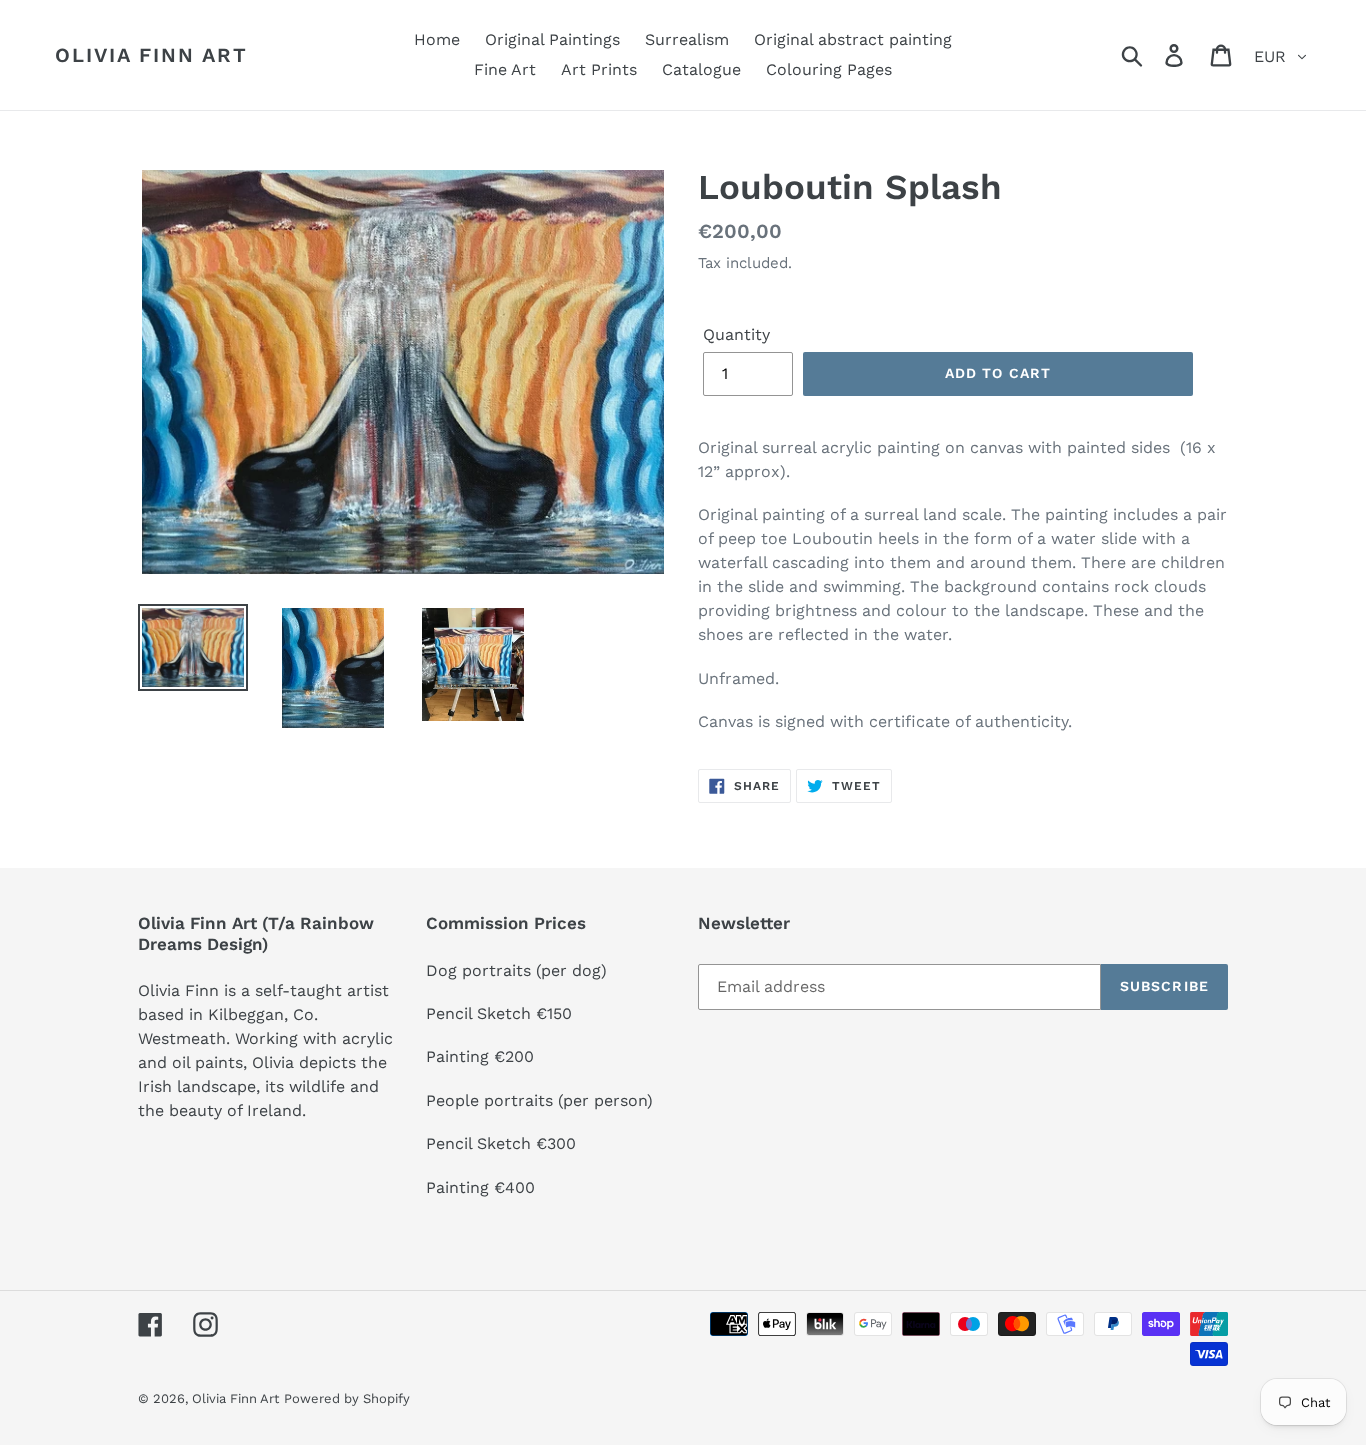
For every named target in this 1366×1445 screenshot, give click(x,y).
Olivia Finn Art (151, 55)
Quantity (736, 334)
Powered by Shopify (347, 1398)
